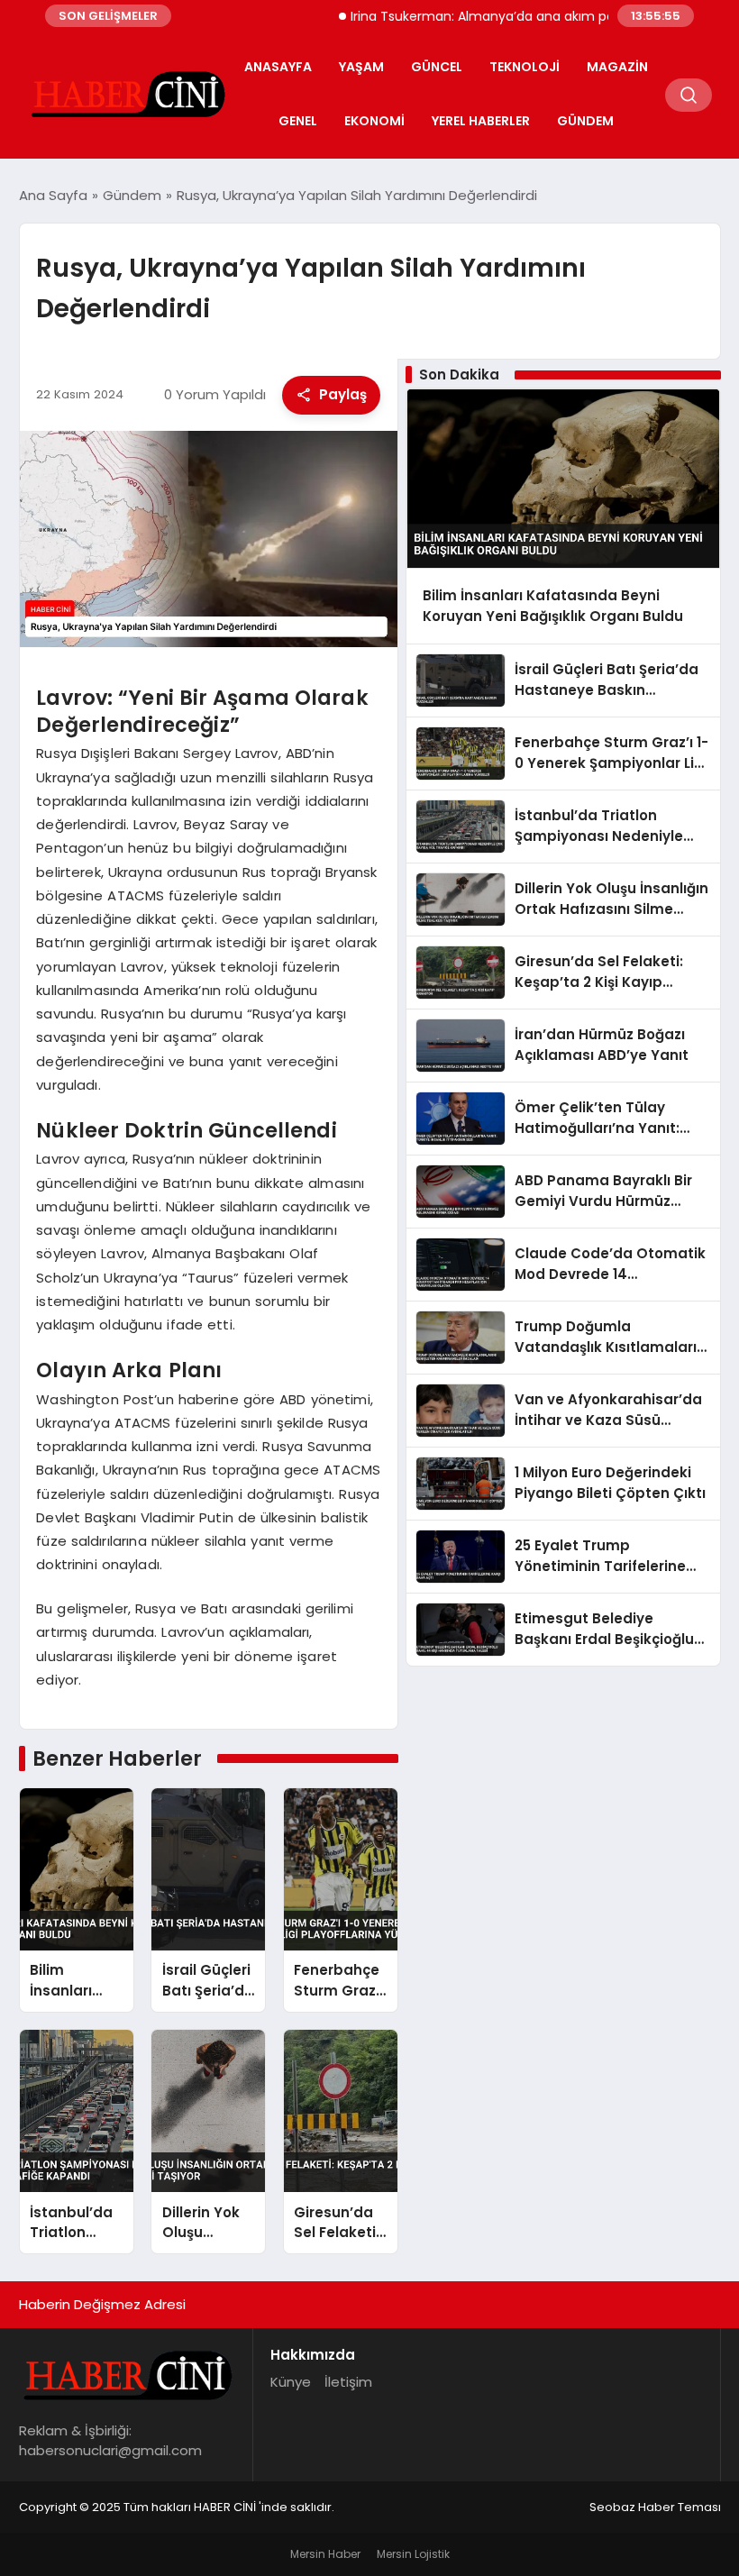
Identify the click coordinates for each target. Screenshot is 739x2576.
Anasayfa (278, 67)
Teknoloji (525, 67)
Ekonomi (374, 121)
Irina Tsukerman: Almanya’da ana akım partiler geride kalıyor (506, 16)
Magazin (617, 67)
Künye (291, 2382)
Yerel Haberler (481, 121)
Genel (298, 121)
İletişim (348, 2382)
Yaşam (361, 67)
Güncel (437, 67)
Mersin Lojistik (413, 2554)
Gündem (585, 121)
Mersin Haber (325, 2554)
